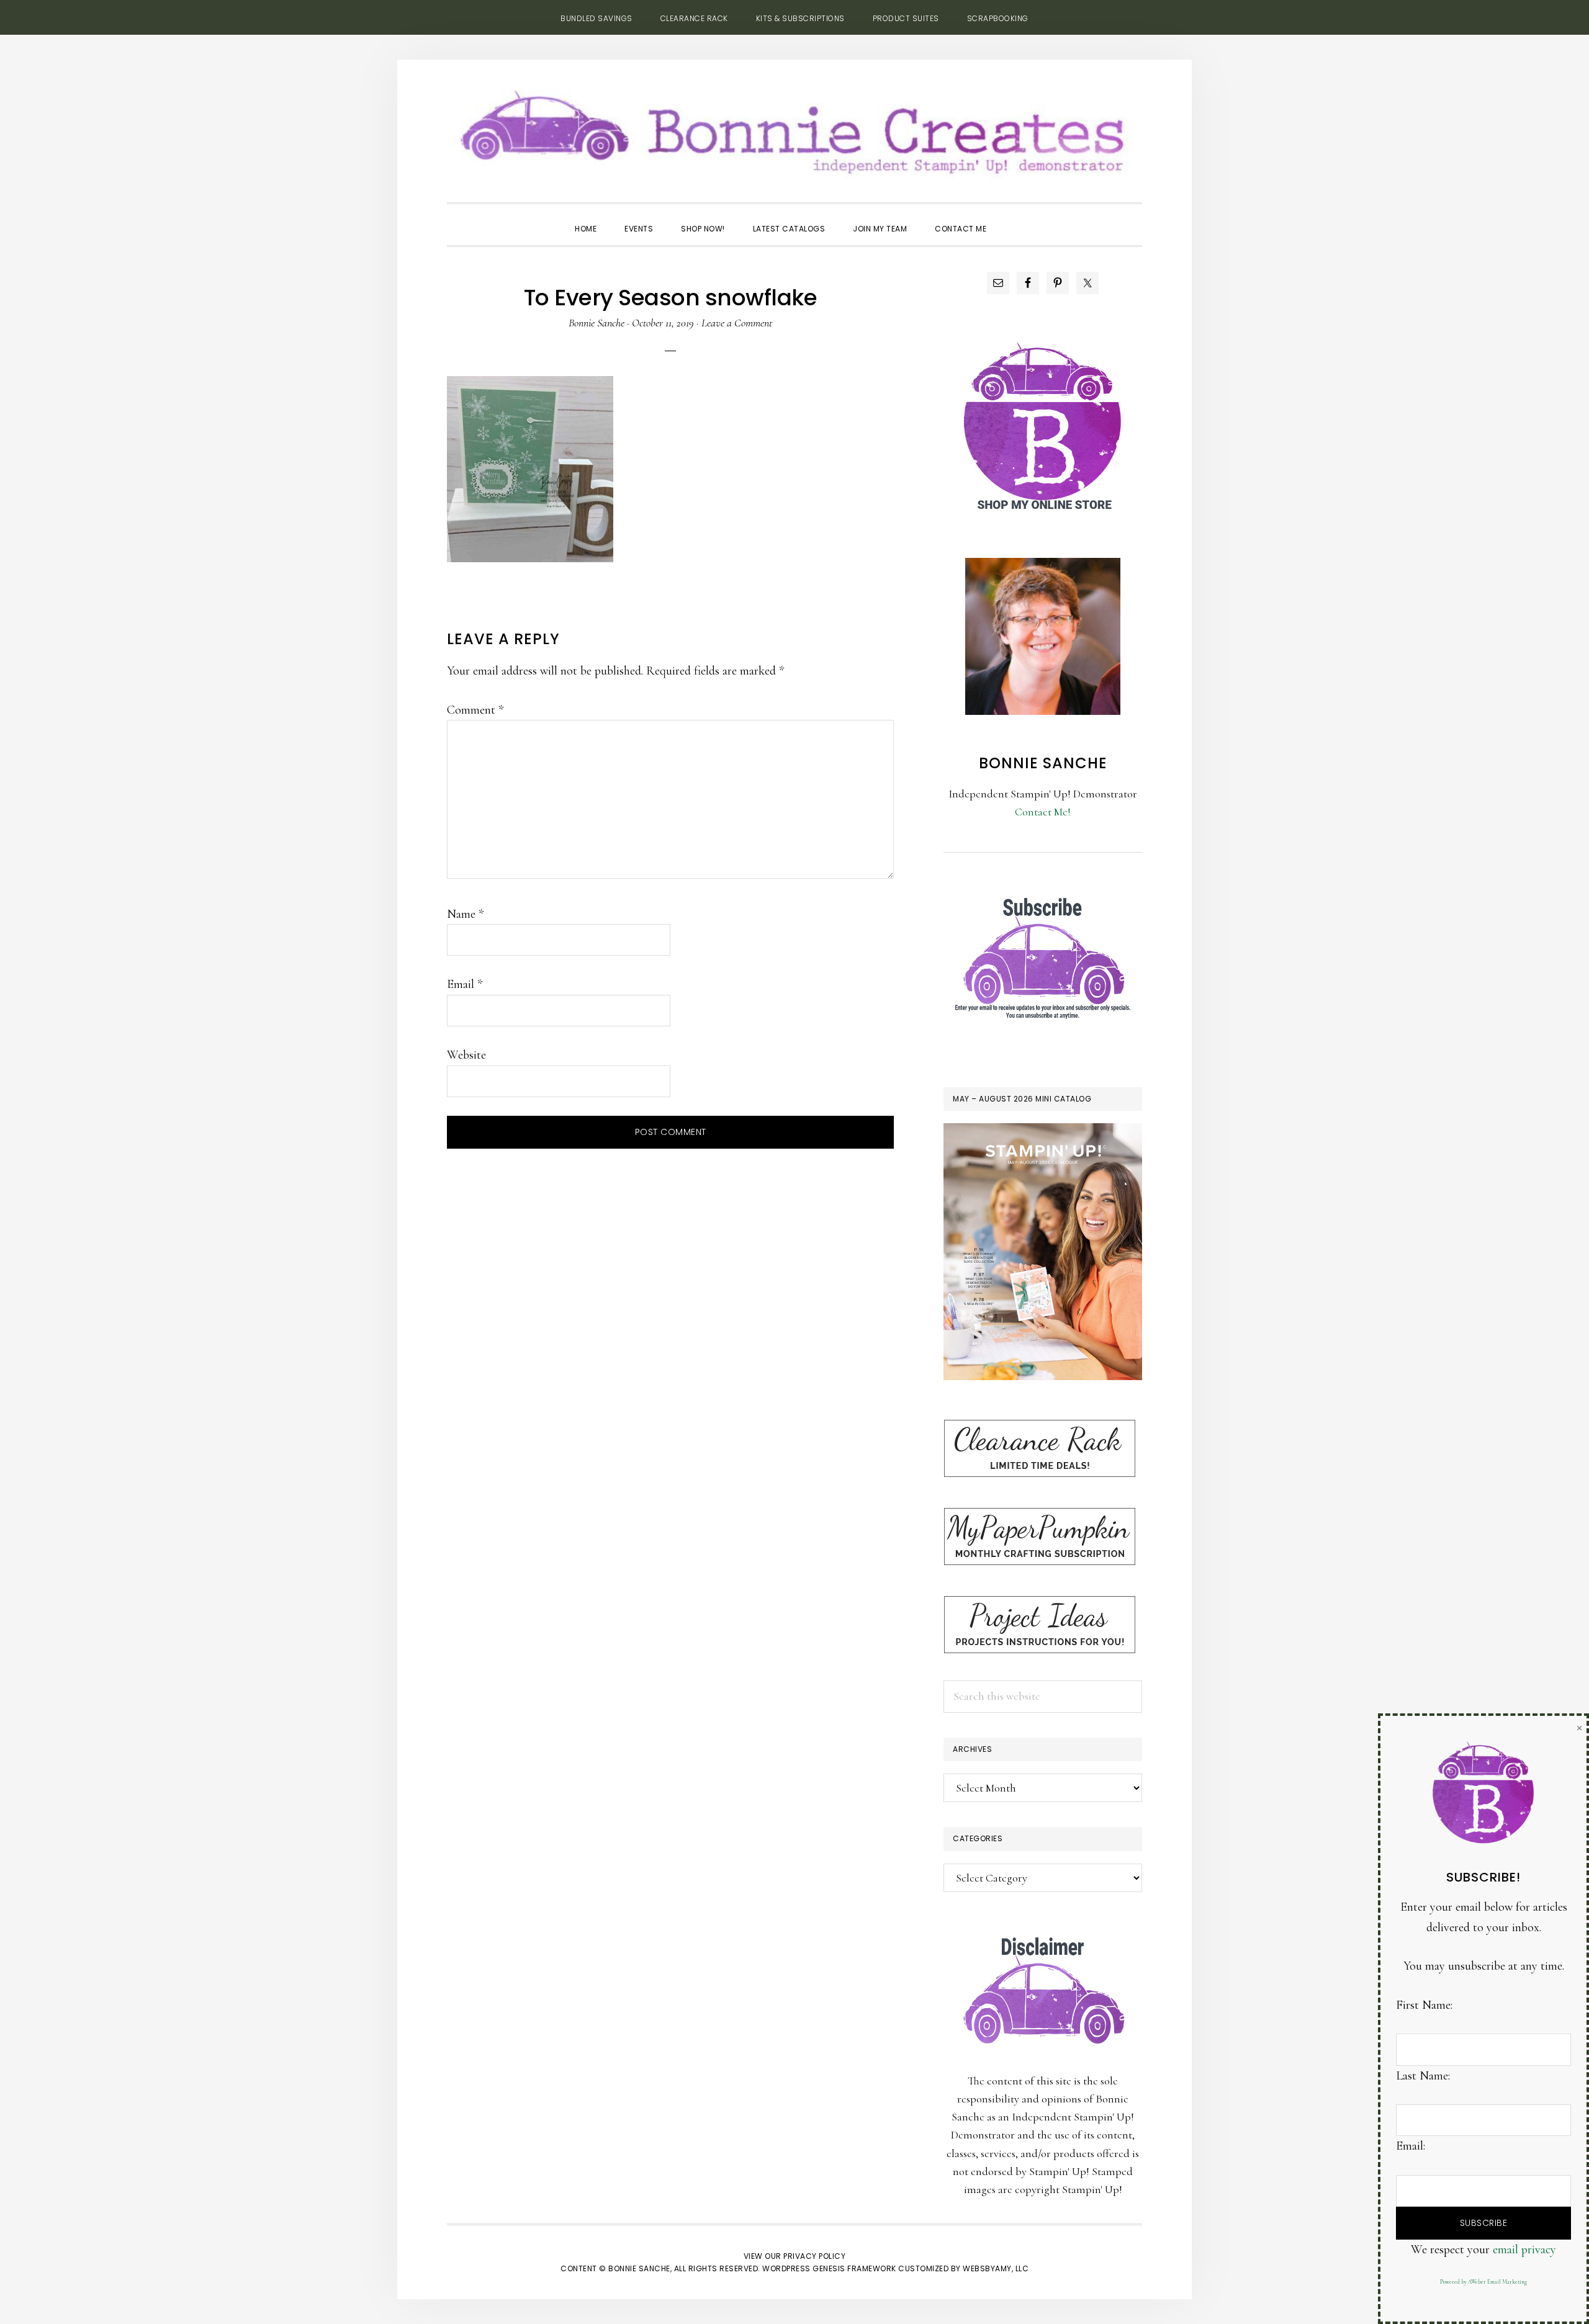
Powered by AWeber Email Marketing (1483, 2282)
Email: (1411, 2146)
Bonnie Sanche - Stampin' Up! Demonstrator (794, 128)
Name (465, 914)
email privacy (1524, 2250)
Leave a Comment (737, 323)
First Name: (1424, 2005)
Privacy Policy (814, 2256)
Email (465, 984)
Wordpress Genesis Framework (829, 2268)
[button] (1014, 218)
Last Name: (1423, 2076)
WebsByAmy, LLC (996, 2268)
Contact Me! (1043, 812)
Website (466, 1055)
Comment (475, 710)
